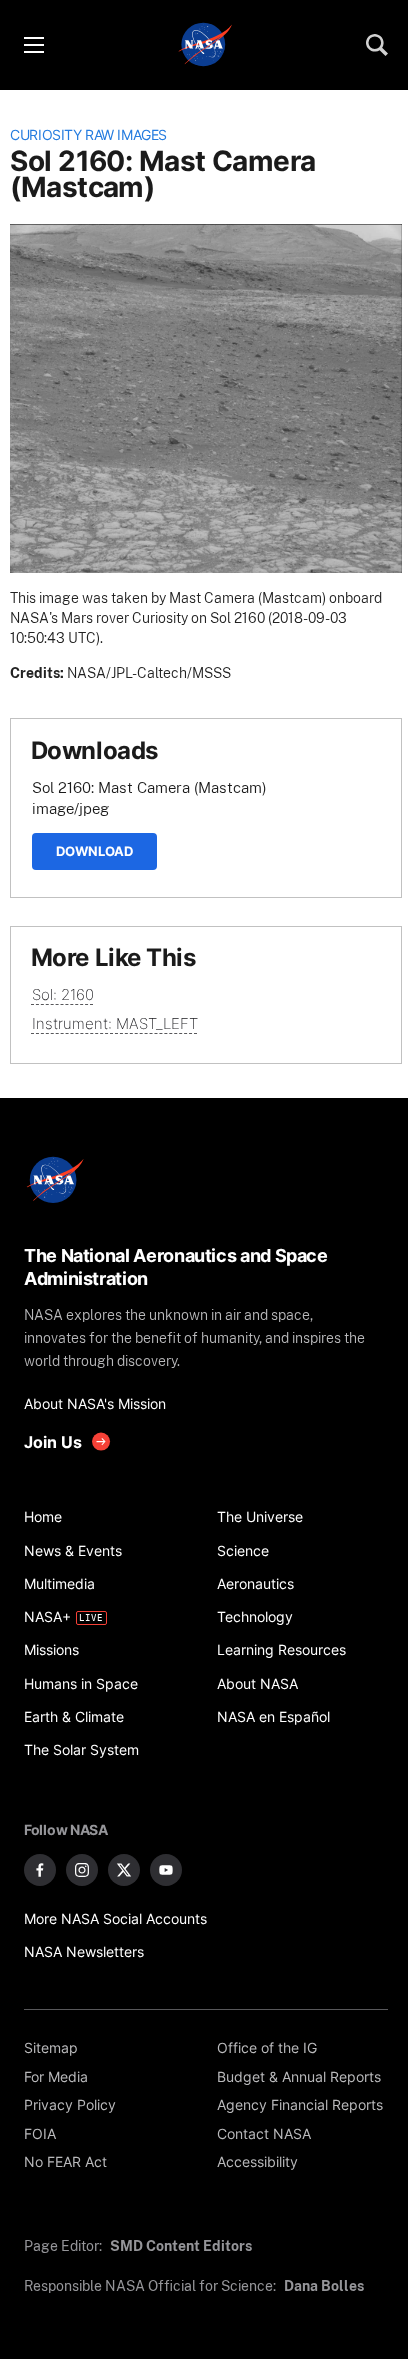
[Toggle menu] (33, 45)
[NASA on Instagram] (82, 1870)
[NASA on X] (124, 1870)
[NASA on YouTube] (166, 1870)
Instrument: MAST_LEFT (115, 1023)
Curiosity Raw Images (88, 135)
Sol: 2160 (63, 994)
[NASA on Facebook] (40, 1870)
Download (94, 851)
